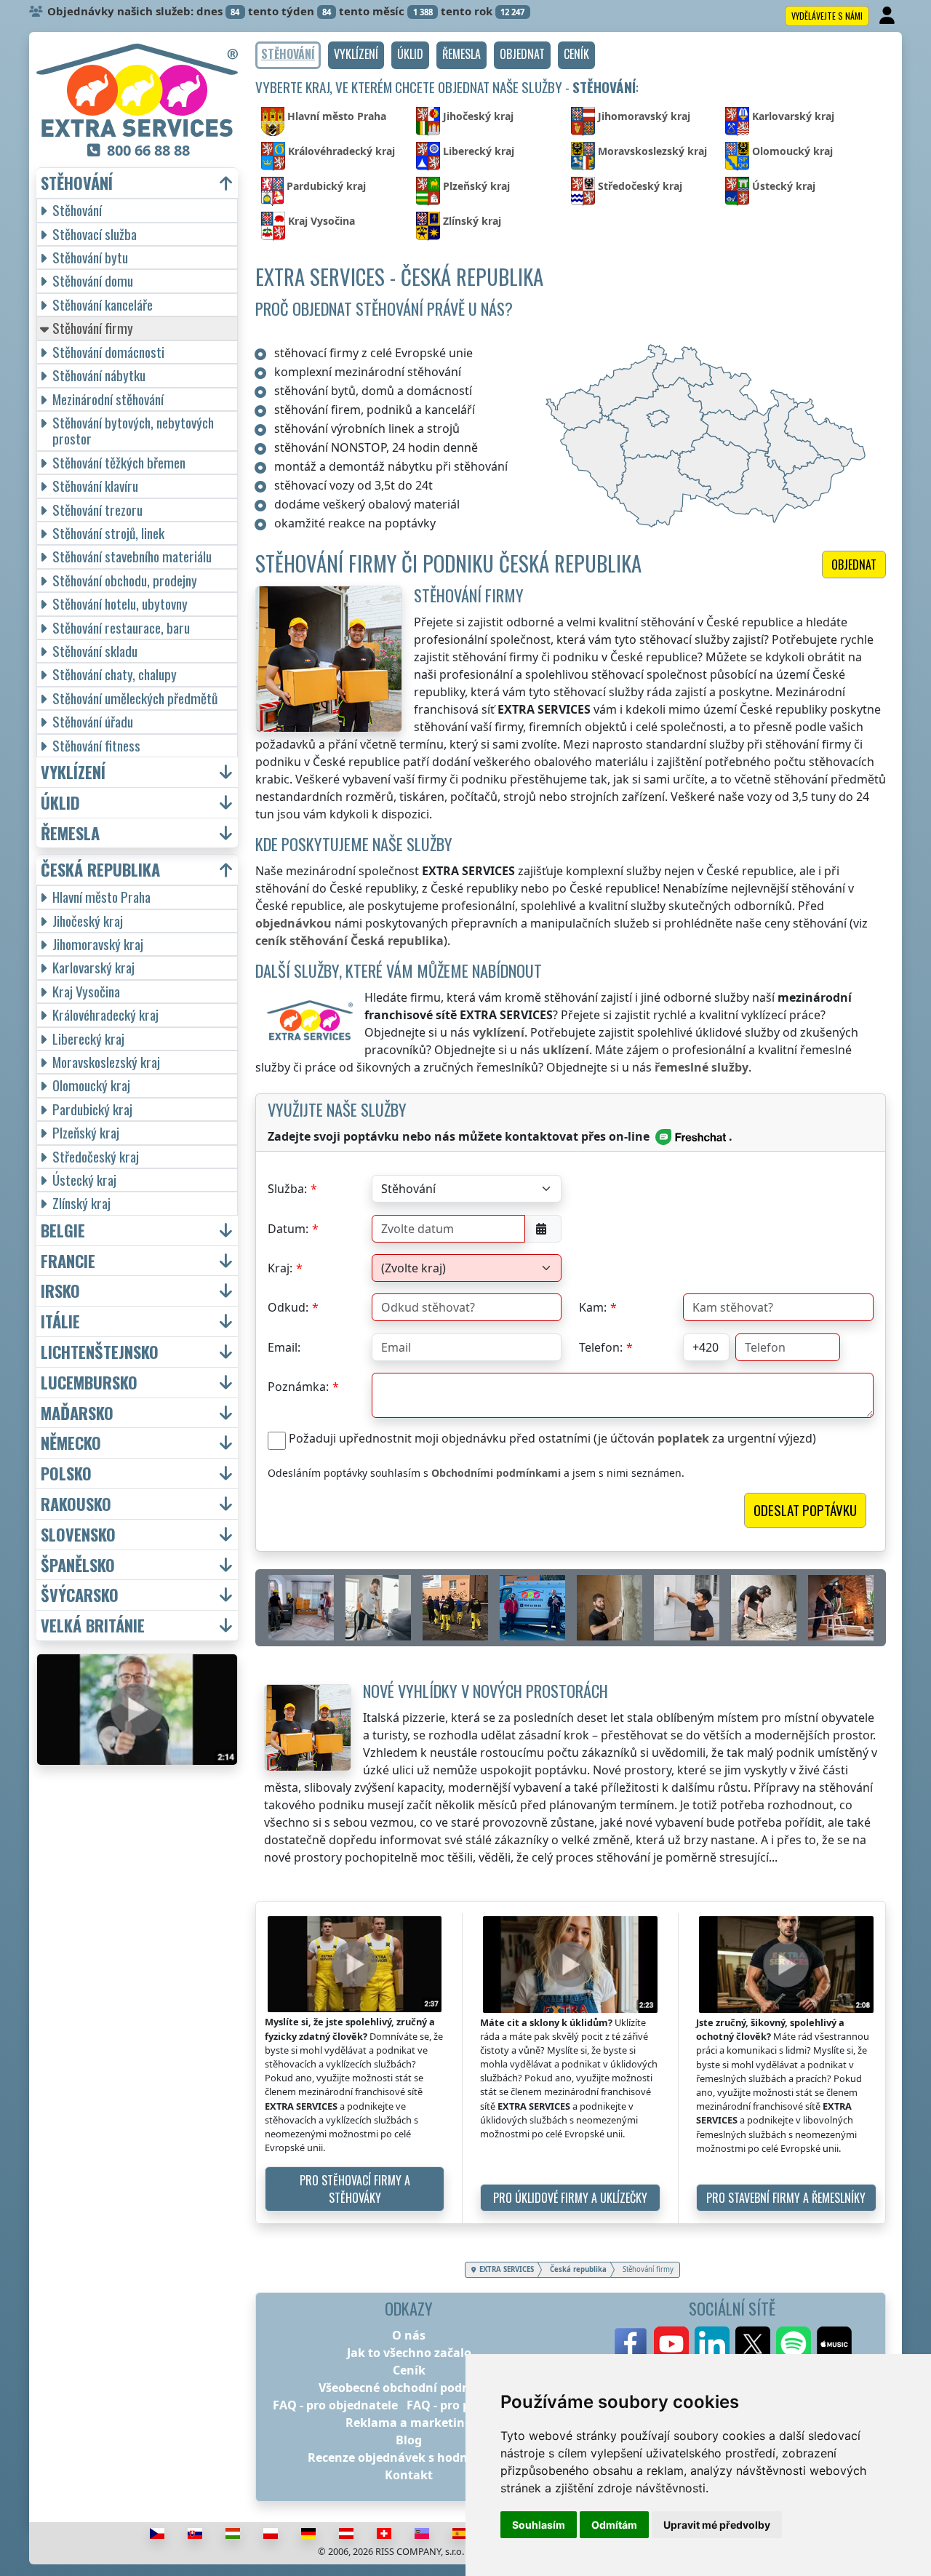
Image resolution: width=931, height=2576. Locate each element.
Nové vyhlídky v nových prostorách (486, 1690)
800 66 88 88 (148, 150)
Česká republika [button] (100, 870)
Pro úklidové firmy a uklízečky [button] (570, 2198)
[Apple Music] (834, 2344)
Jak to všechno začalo (409, 2353)
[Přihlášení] (888, 16)
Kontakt (409, 2475)
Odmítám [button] (614, 2525)
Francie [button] (68, 1261)
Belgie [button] (63, 1231)
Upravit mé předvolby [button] (717, 2525)
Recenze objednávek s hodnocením (409, 2457)
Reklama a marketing (409, 2423)
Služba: (287, 1189)
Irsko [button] (60, 1291)
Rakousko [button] (76, 1504)
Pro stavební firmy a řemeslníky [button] (786, 2198)
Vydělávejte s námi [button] (827, 16)
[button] (356, 55)
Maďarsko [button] (77, 1413)
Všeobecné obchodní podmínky (409, 2388)
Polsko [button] (66, 1474)
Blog (409, 2440)
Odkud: (288, 1307)
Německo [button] (71, 1443)
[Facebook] (631, 2344)
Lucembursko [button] (89, 1383)
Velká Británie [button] (93, 1626)
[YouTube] (671, 2344)
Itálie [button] (60, 1321)
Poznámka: (298, 1387)
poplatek (683, 1438)
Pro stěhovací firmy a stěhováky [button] (355, 2189)
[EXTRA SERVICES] (137, 90)
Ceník (409, 2370)
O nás (409, 2335)
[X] (753, 2344)
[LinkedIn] (712, 2344)
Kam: (593, 1307)
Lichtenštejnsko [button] (100, 1352)
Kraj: (280, 1268)
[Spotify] (794, 2344)
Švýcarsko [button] (80, 1595)
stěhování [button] (77, 183)
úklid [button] (60, 803)
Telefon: (601, 1347)
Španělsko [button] (78, 1565)
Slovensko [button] (78, 1535)
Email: (284, 1347)
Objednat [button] (854, 565)
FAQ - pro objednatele (335, 2405)
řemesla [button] (70, 833)
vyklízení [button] (73, 772)
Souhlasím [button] (539, 2525)
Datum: (288, 1229)
